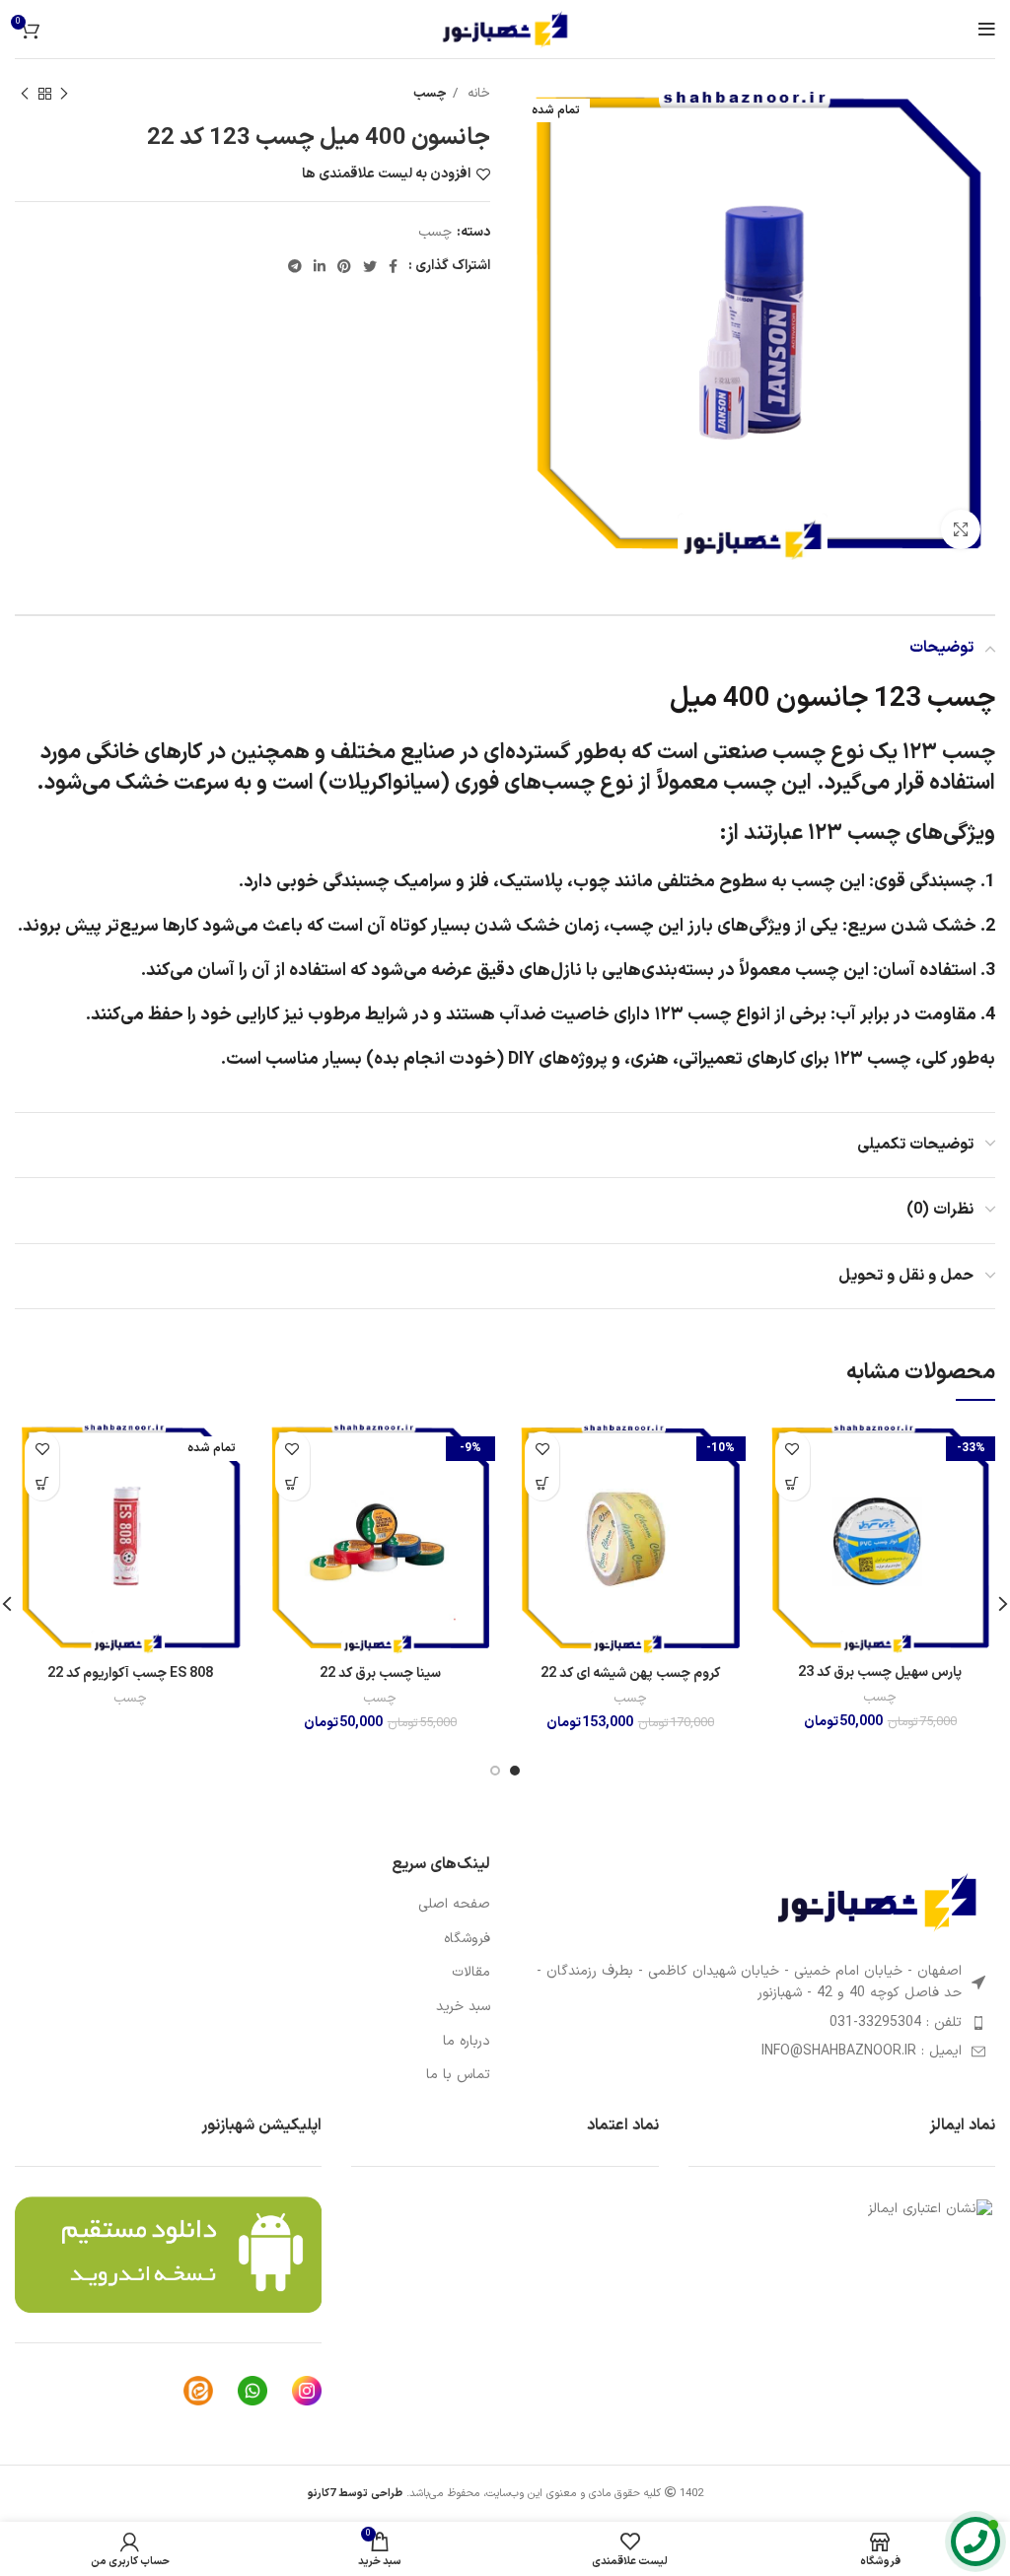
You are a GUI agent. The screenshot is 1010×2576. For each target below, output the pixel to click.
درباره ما (467, 2042)
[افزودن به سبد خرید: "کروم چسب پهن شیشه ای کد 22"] (542, 1483)
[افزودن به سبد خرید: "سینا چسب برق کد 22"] (292, 1483)
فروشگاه (467, 1939)
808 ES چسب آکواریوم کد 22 (130, 1673)
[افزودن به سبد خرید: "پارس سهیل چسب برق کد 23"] (793, 1483)
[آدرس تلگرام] (295, 266)
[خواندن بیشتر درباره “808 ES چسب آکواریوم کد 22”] (42, 1483)
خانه (476, 94)
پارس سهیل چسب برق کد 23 (880, 1672)
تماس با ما (458, 2075)
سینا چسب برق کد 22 (380, 1673)
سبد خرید (463, 2007)
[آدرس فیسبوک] (393, 266)
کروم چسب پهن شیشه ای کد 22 (630, 1673)
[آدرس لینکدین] (320, 266)
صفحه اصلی (454, 1905)
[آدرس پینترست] (344, 266)
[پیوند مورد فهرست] (757, 2023)
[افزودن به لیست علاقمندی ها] (793, 1449)
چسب (430, 94)
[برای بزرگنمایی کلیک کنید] (961, 529)
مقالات (471, 1973)
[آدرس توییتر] (370, 266)
